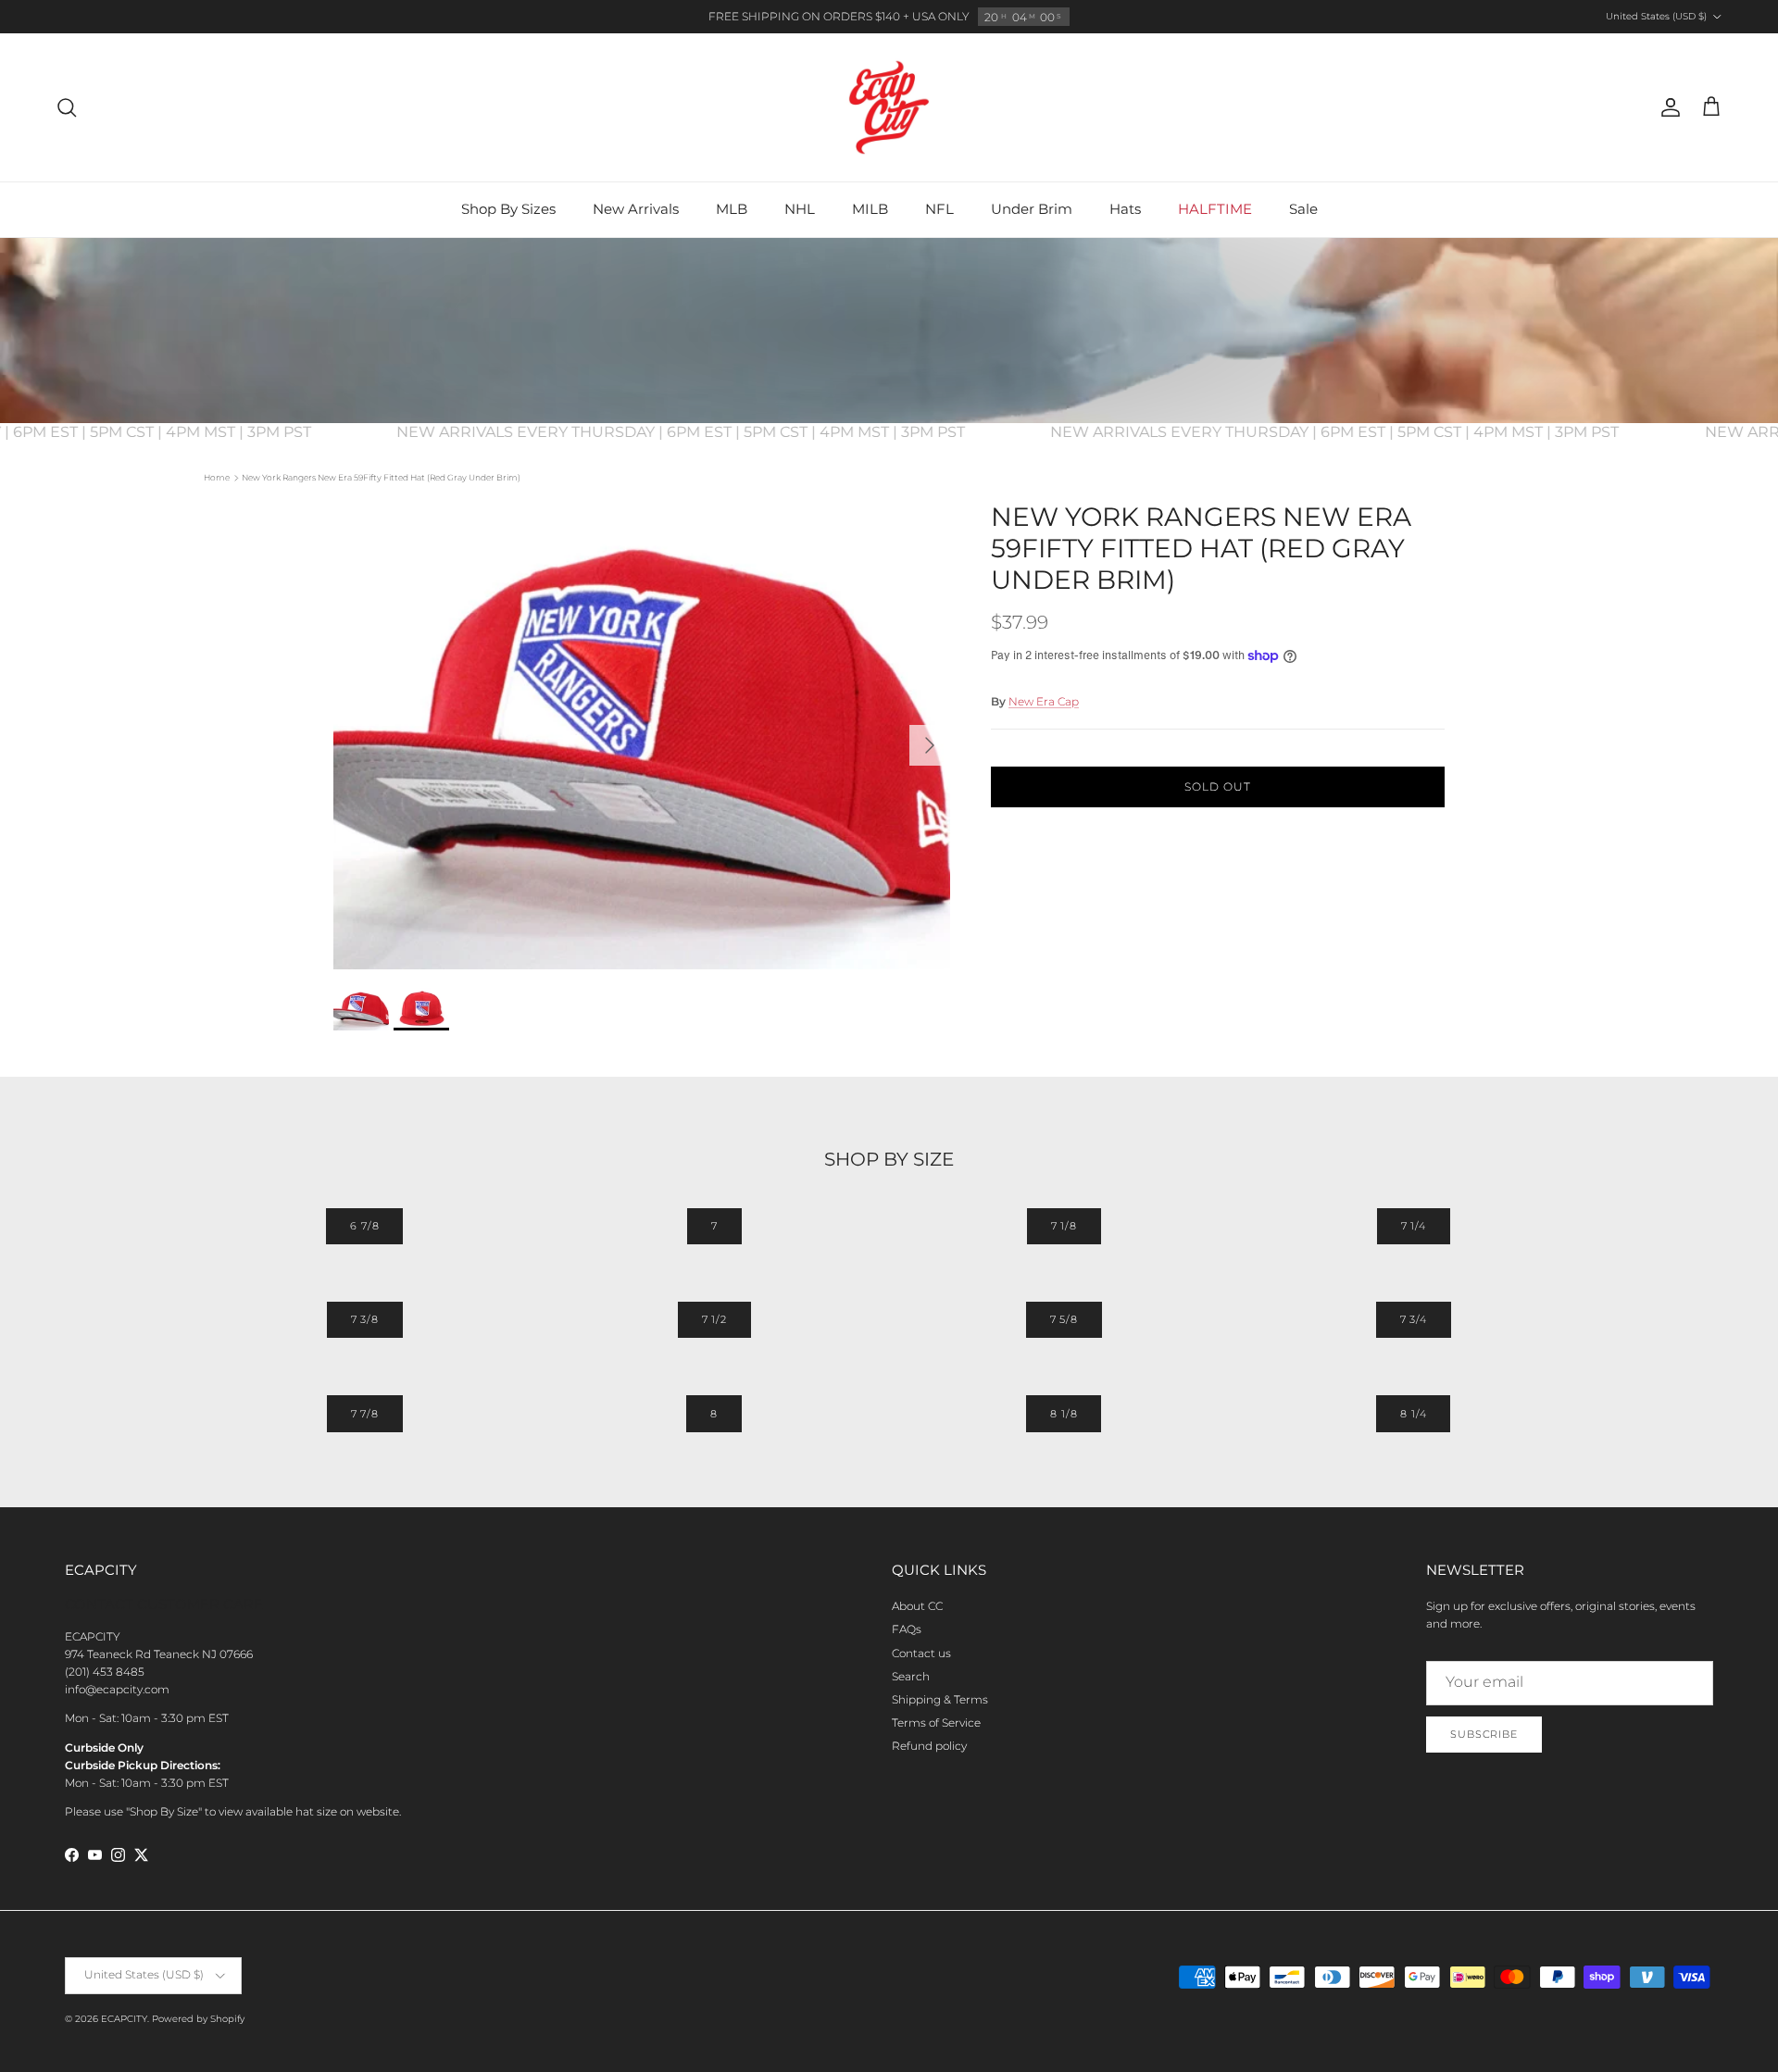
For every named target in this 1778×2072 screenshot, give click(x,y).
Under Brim (1032, 209)
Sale (1303, 209)
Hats (1125, 209)
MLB (732, 209)
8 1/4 (1413, 1414)
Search (911, 1676)
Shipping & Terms (940, 1699)
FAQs (907, 1629)
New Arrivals (636, 209)
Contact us (921, 1653)
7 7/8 (365, 1414)
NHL (800, 209)
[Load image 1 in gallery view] (642, 736)
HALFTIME (1215, 209)
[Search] (67, 107)
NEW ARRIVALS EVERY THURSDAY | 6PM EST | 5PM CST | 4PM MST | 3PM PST (707, 432)
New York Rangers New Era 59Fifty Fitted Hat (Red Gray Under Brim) (381, 477)
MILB (870, 209)
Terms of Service (936, 1723)
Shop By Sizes (508, 209)
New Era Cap (1044, 701)
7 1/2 (714, 1319)
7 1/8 (1064, 1226)
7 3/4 (1414, 1319)
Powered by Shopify (198, 2019)
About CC (917, 1606)
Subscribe (1484, 1734)
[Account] (1667, 107)
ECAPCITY (124, 2019)
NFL (939, 209)
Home (217, 477)
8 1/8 (1064, 1414)
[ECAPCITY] (889, 107)
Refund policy (929, 1746)
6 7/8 (364, 1226)
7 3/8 (365, 1319)
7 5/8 (1064, 1319)
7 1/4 (1414, 1226)
